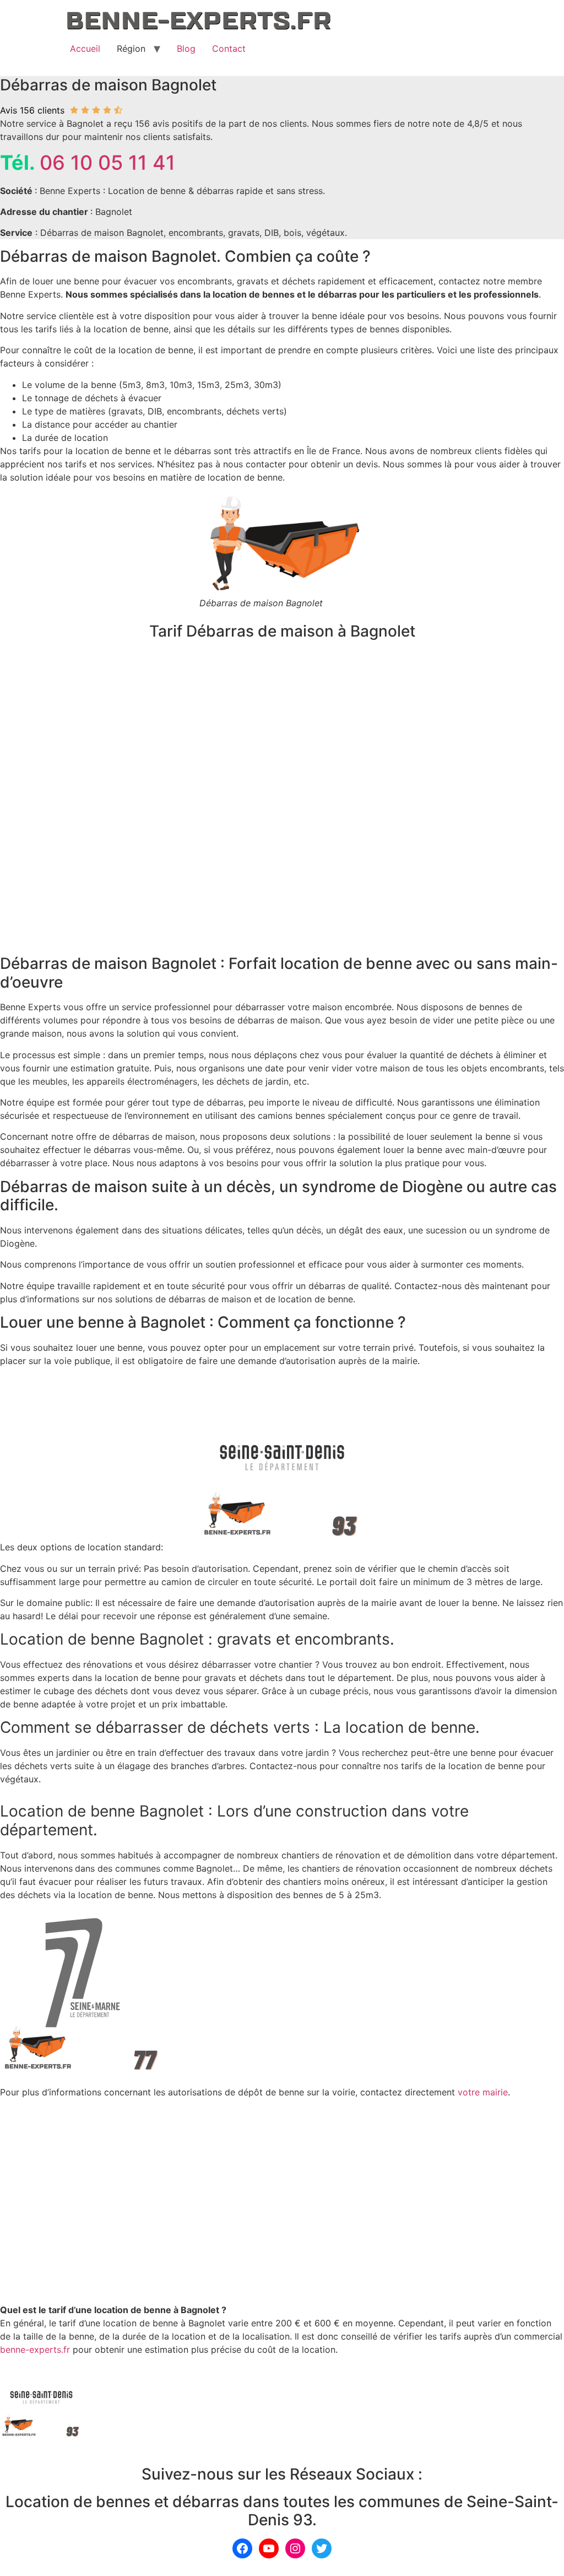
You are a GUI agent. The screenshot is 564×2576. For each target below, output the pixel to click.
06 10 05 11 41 (107, 163)
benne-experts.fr (35, 2349)
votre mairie (483, 2092)
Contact (229, 48)
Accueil (85, 48)
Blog (186, 48)
